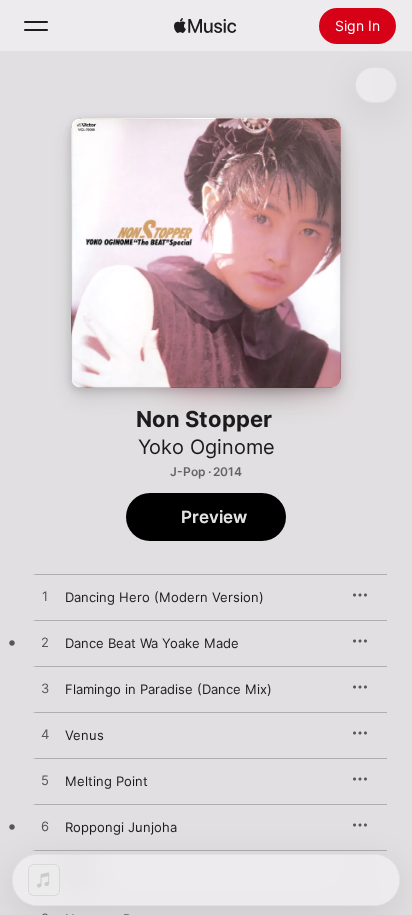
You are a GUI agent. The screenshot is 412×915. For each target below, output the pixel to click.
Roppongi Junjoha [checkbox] (121, 827)
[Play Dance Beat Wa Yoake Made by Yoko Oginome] (45, 643)
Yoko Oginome (206, 447)
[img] (205, 26)
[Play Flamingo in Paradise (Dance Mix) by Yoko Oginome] (45, 689)
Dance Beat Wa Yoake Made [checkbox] (152, 643)
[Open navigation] (36, 26)
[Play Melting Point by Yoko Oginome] (45, 781)
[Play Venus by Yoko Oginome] (45, 735)
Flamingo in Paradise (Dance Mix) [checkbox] (168, 689)
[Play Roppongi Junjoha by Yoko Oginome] (45, 827)
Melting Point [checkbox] (106, 781)
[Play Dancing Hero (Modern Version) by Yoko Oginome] (45, 597)
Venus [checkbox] (84, 735)
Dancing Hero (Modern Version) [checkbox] (164, 597)
